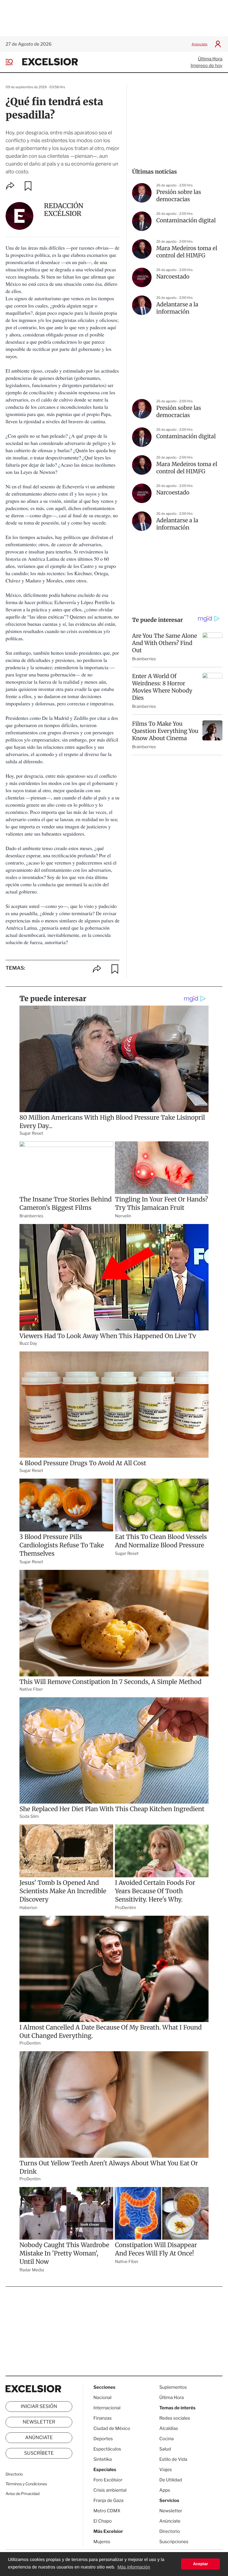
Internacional (107, 2408)
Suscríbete (39, 2453)
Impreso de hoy (207, 66)
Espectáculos (107, 2449)
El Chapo (103, 2521)
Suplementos (173, 2387)
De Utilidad (171, 2480)
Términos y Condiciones (26, 2484)
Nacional (102, 2398)
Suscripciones (174, 2542)
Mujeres (102, 2542)
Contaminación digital (186, 221)
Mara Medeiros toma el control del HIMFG (187, 252)
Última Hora (210, 59)
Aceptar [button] (200, 2564)
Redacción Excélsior (64, 210)
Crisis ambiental (110, 2490)
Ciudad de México (112, 2428)
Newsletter (39, 2422)
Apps (165, 2490)
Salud (165, 2449)
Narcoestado (173, 277)
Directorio (14, 2474)
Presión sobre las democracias (179, 196)
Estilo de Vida (173, 2459)
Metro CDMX (107, 2511)
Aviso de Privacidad (23, 2494)
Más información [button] (134, 2567)
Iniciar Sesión (39, 2407)
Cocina (167, 2439)
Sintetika (103, 2459)
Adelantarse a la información (177, 308)
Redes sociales (175, 2418)
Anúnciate (200, 44)
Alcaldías (169, 2428)
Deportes (103, 2439)
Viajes (166, 2470)
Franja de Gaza (108, 2500)
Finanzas (103, 2418)
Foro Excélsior (108, 2480)
